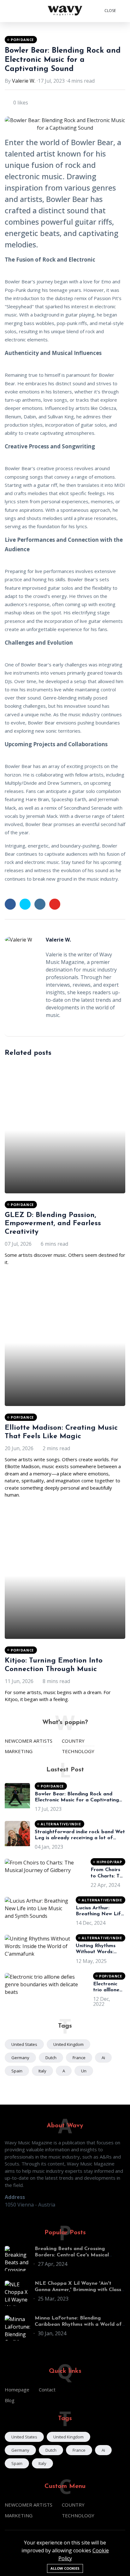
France (79, 2058)
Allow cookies (65, 2568)
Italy (42, 2071)
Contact (47, 2390)
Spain (17, 2071)
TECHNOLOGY (78, 1751)
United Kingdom (68, 2044)
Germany (20, 2058)
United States (24, 2044)
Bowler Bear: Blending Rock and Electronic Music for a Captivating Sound (63, 60)
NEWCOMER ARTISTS (29, 1741)
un (84, 2071)
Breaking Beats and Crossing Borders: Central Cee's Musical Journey (72, 2255)
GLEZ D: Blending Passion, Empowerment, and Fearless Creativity (53, 1224)
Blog (10, 2400)
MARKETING (19, 1751)
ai (103, 2058)
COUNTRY (73, 1741)
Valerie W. (24, 81)
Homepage (17, 2390)
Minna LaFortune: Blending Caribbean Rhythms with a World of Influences (78, 2324)
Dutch (51, 2058)
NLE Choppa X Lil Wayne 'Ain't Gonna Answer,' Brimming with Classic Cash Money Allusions (80, 2289)
